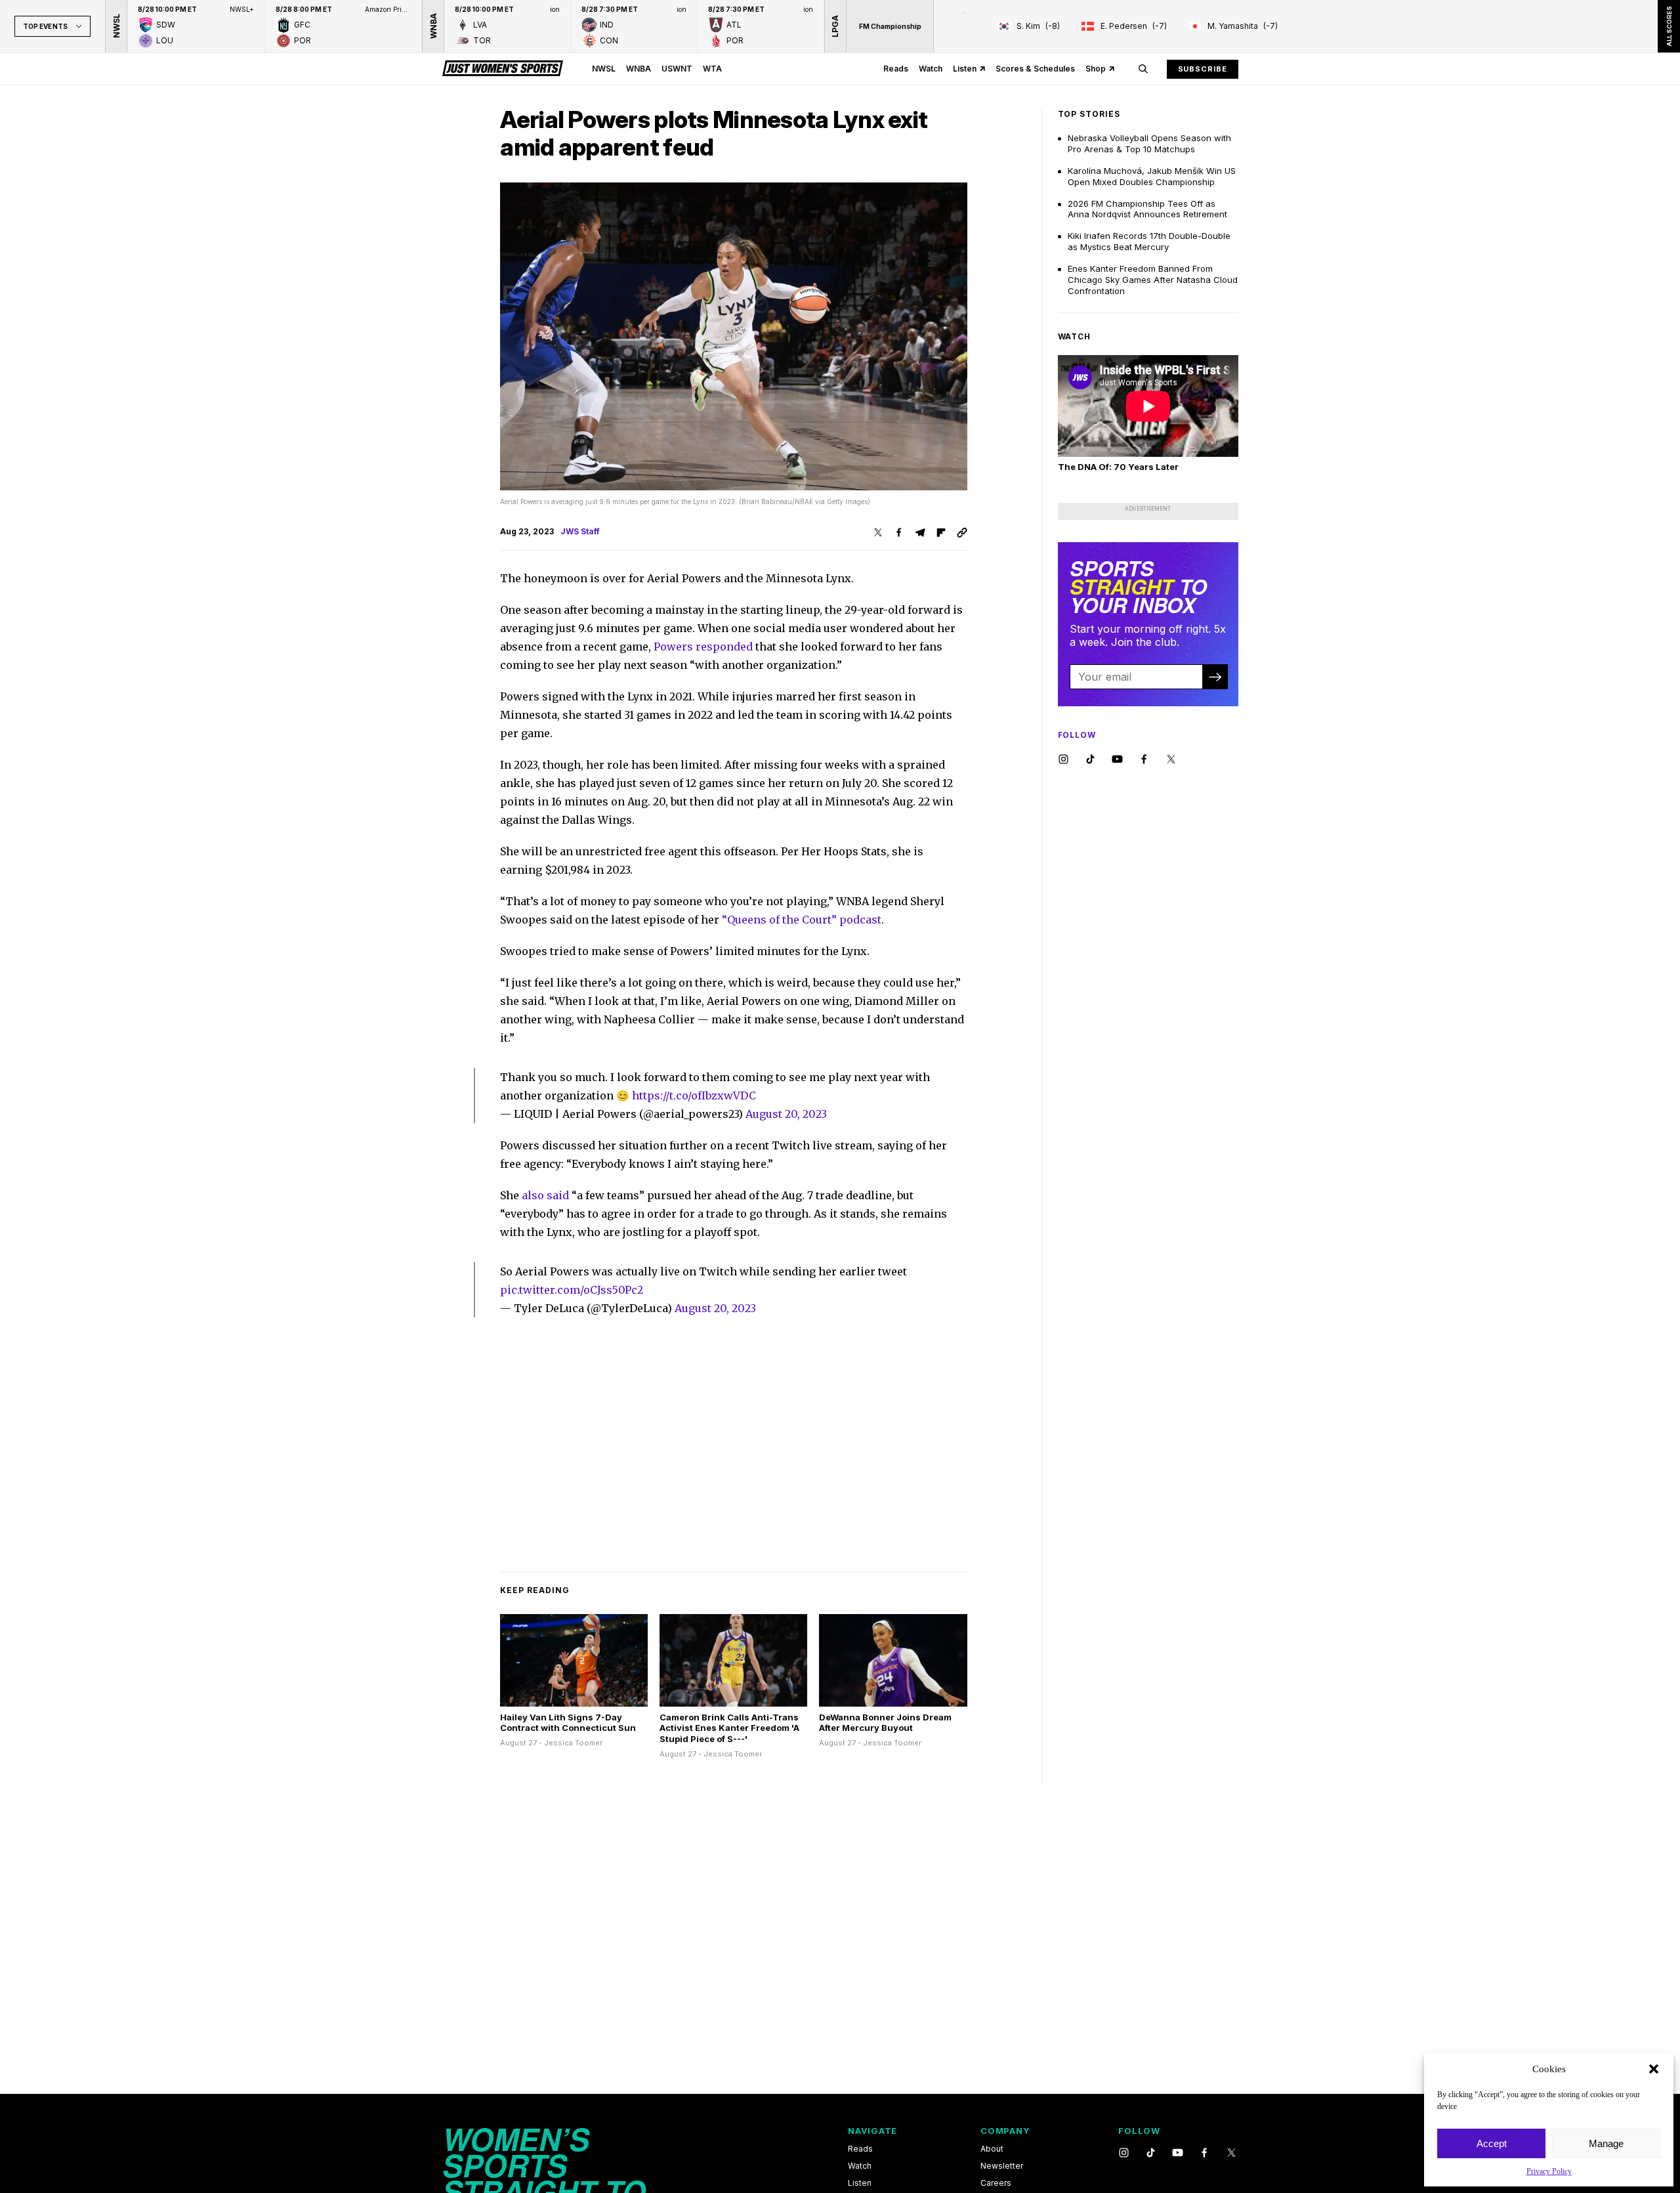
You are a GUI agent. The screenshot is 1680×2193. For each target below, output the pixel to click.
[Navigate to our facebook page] (1144, 760)
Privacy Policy (1549, 2171)
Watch (931, 69)
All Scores (1669, 26)
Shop (1096, 69)
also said (545, 1195)
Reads (896, 69)
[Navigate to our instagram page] (1063, 760)
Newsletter (1002, 2166)
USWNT (677, 69)
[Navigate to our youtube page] (1117, 760)
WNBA (639, 69)
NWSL (604, 69)
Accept (1492, 2143)
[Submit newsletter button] (1215, 677)
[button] (1654, 2069)
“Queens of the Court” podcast (802, 920)
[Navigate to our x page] (1171, 760)
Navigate (872, 2131)
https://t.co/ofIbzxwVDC (694, 1096)
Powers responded (703, 647)
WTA (712, 69)
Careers (996, 2183)
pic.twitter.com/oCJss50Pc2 (572, 1290)
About (992, 2149)
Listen (965, 69)
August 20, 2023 (786, 1114)
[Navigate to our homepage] (503, 69)
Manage (1606, 2143)
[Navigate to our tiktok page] (1090, 760)
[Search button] (1143, 69)
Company (1005, 2131)
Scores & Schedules (1035, 69)
